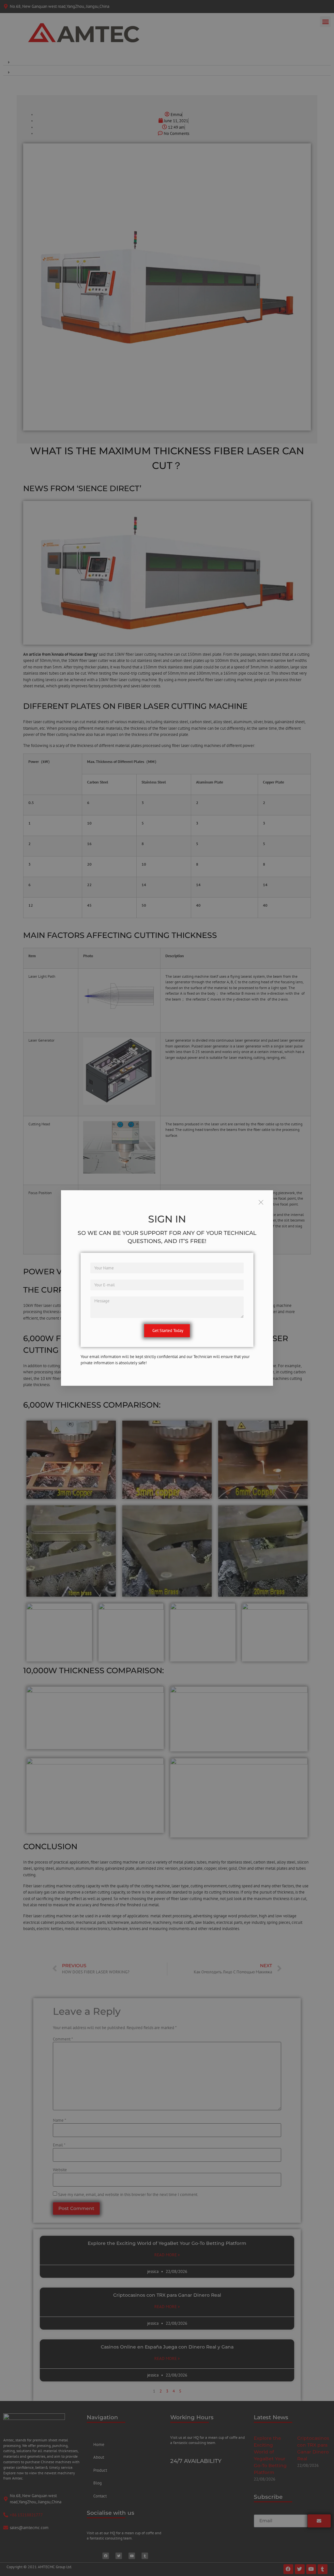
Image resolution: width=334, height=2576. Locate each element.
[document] (167, 1288)
